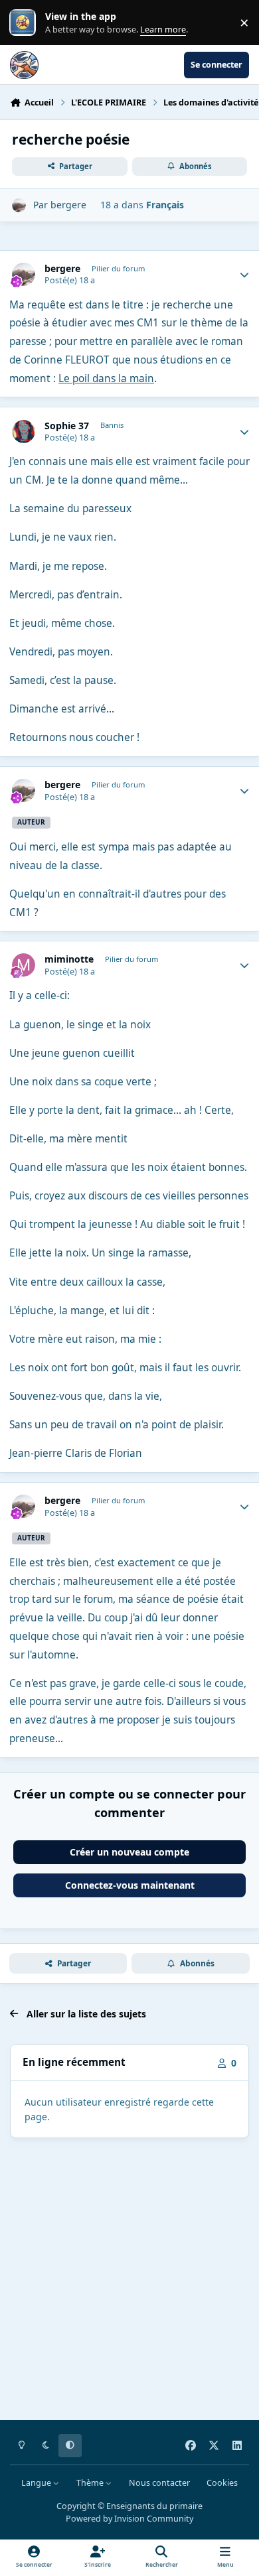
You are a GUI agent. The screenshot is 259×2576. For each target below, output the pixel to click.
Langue (37, 2483)
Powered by (129, 2519)
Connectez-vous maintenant (130, 1885)
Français (165, 205)
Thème (91, 2483)
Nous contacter (159, 2483)
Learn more (26, 23)
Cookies (222, 2483)
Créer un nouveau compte (129, 1852)
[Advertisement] (129, 2281)
